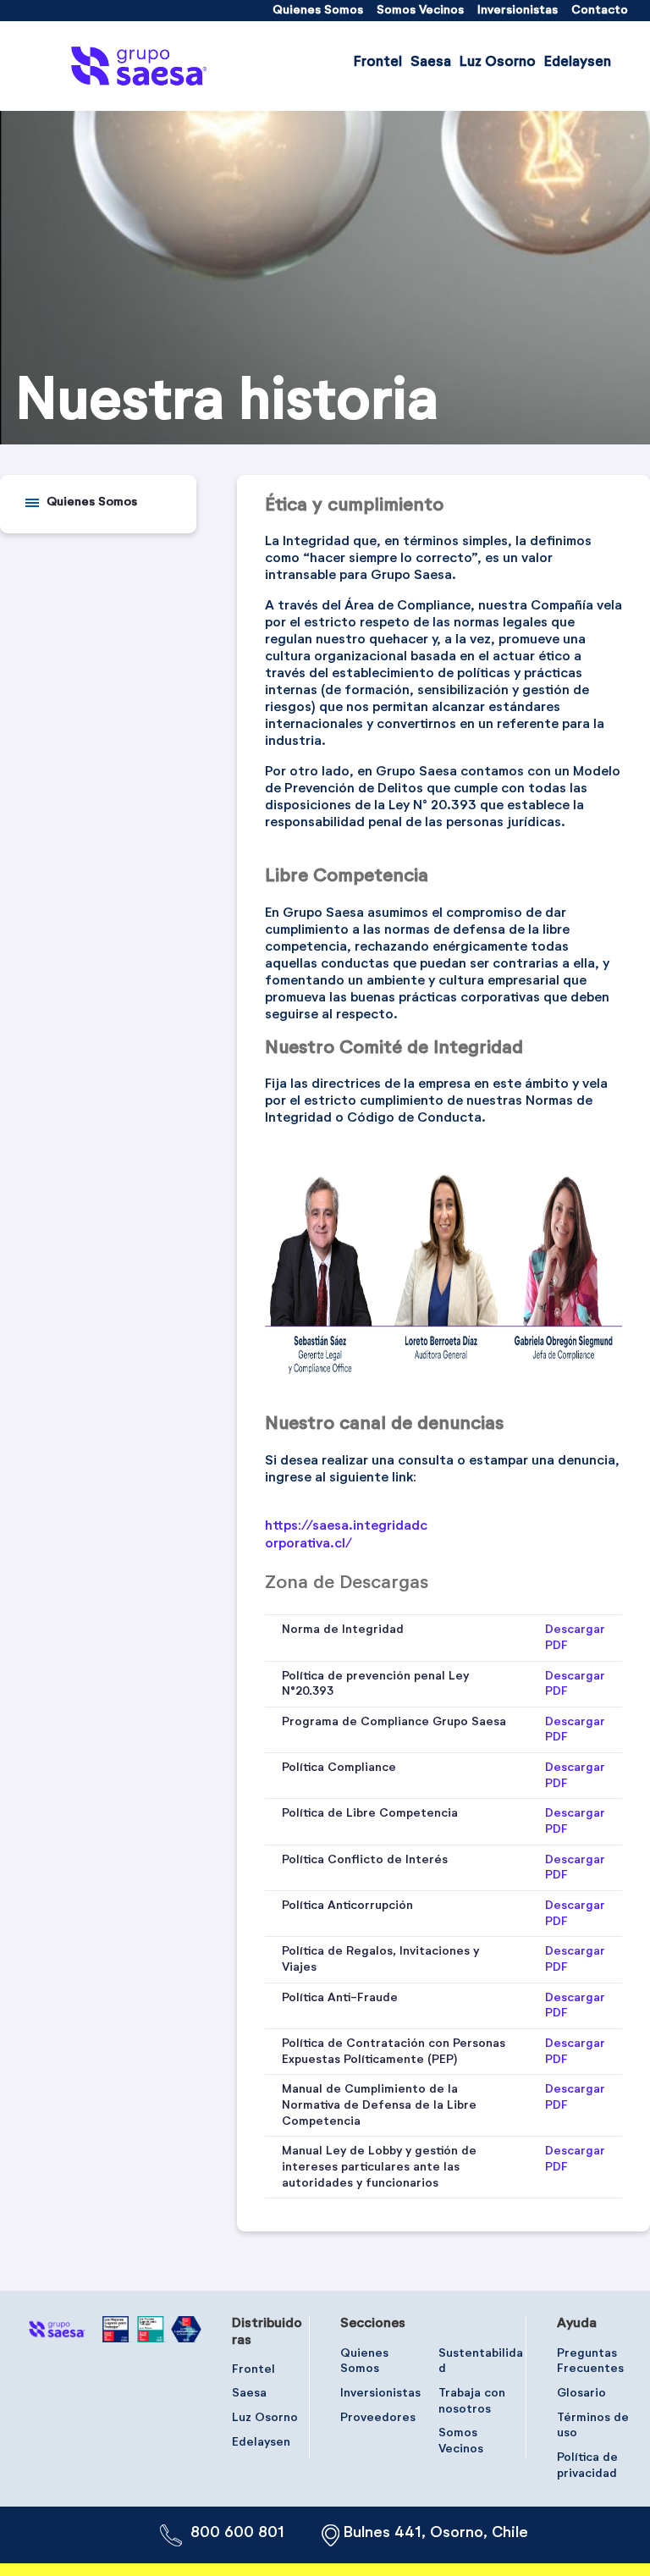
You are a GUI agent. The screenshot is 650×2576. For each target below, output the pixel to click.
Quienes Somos (92, 502)
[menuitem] (318, 11)
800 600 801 (237, 2533)
